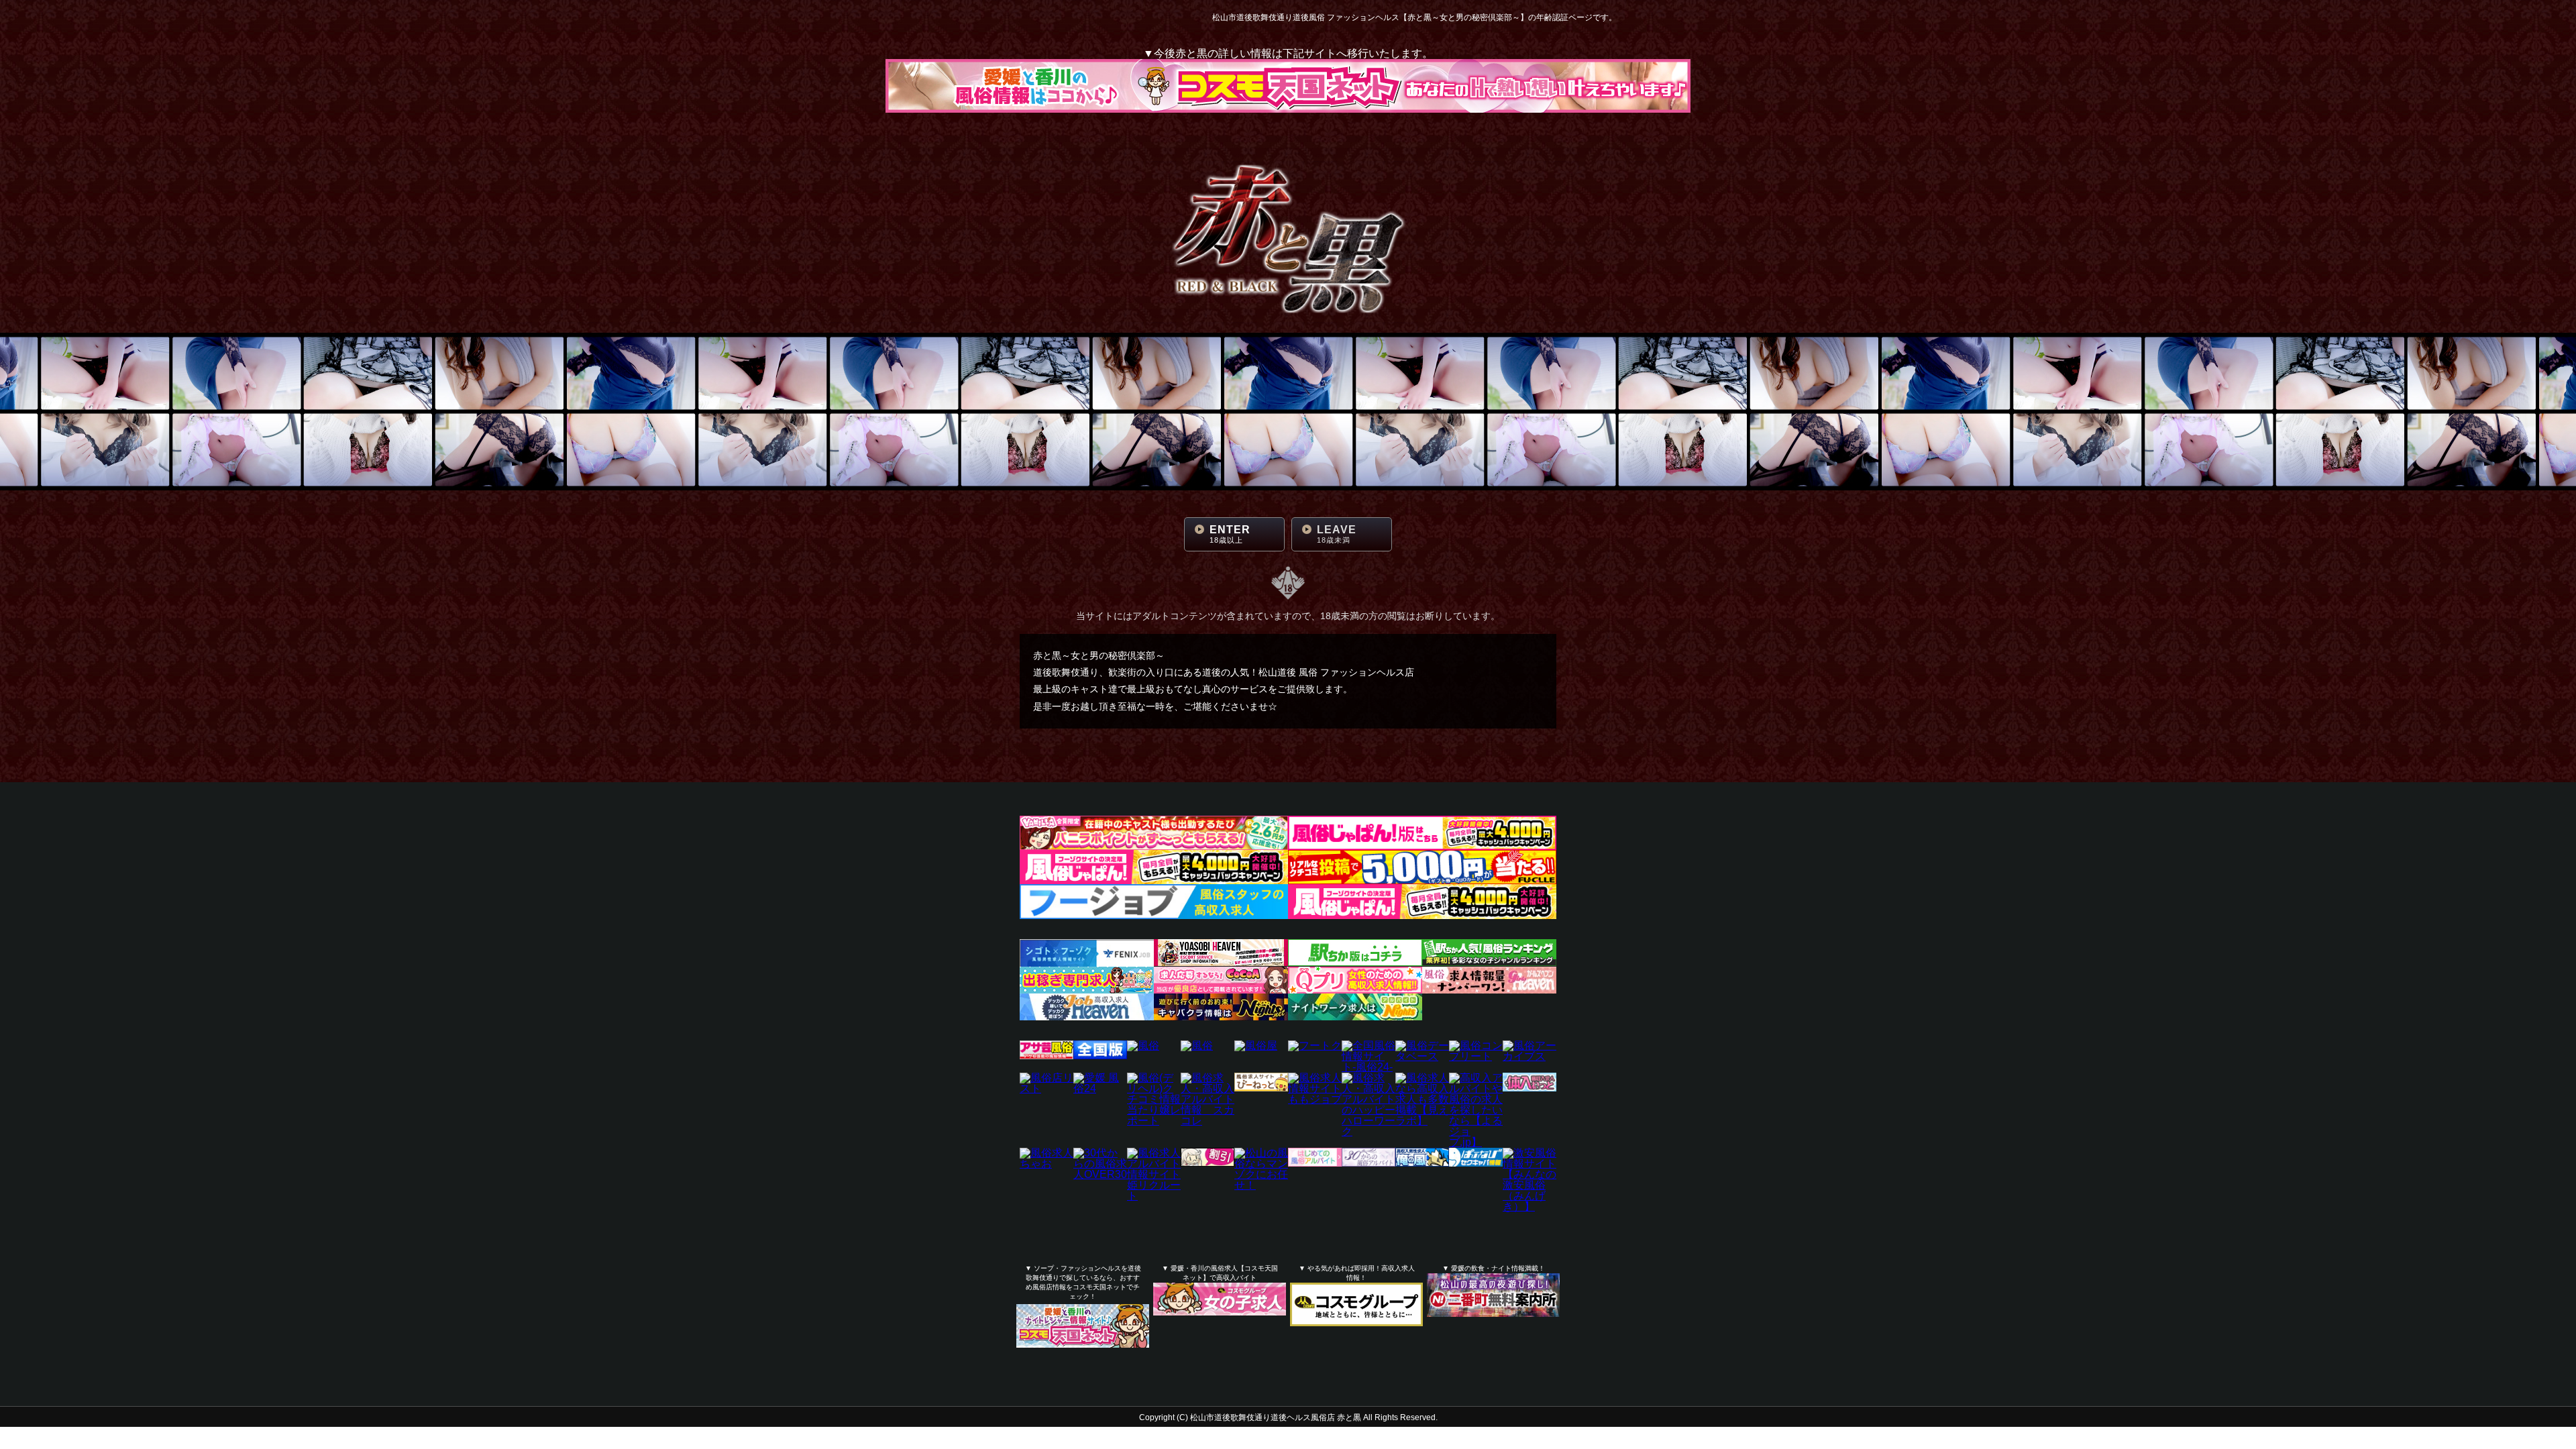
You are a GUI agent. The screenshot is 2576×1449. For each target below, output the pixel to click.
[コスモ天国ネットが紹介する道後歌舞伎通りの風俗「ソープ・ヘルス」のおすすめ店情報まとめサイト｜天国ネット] (1083, 1333)
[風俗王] (1197, 1045)
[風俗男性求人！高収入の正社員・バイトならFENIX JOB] (1087, 961)
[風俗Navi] (1143, 1045)
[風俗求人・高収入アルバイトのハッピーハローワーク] (1368, 1131)
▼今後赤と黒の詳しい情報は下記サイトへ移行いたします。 (1288, 54)
